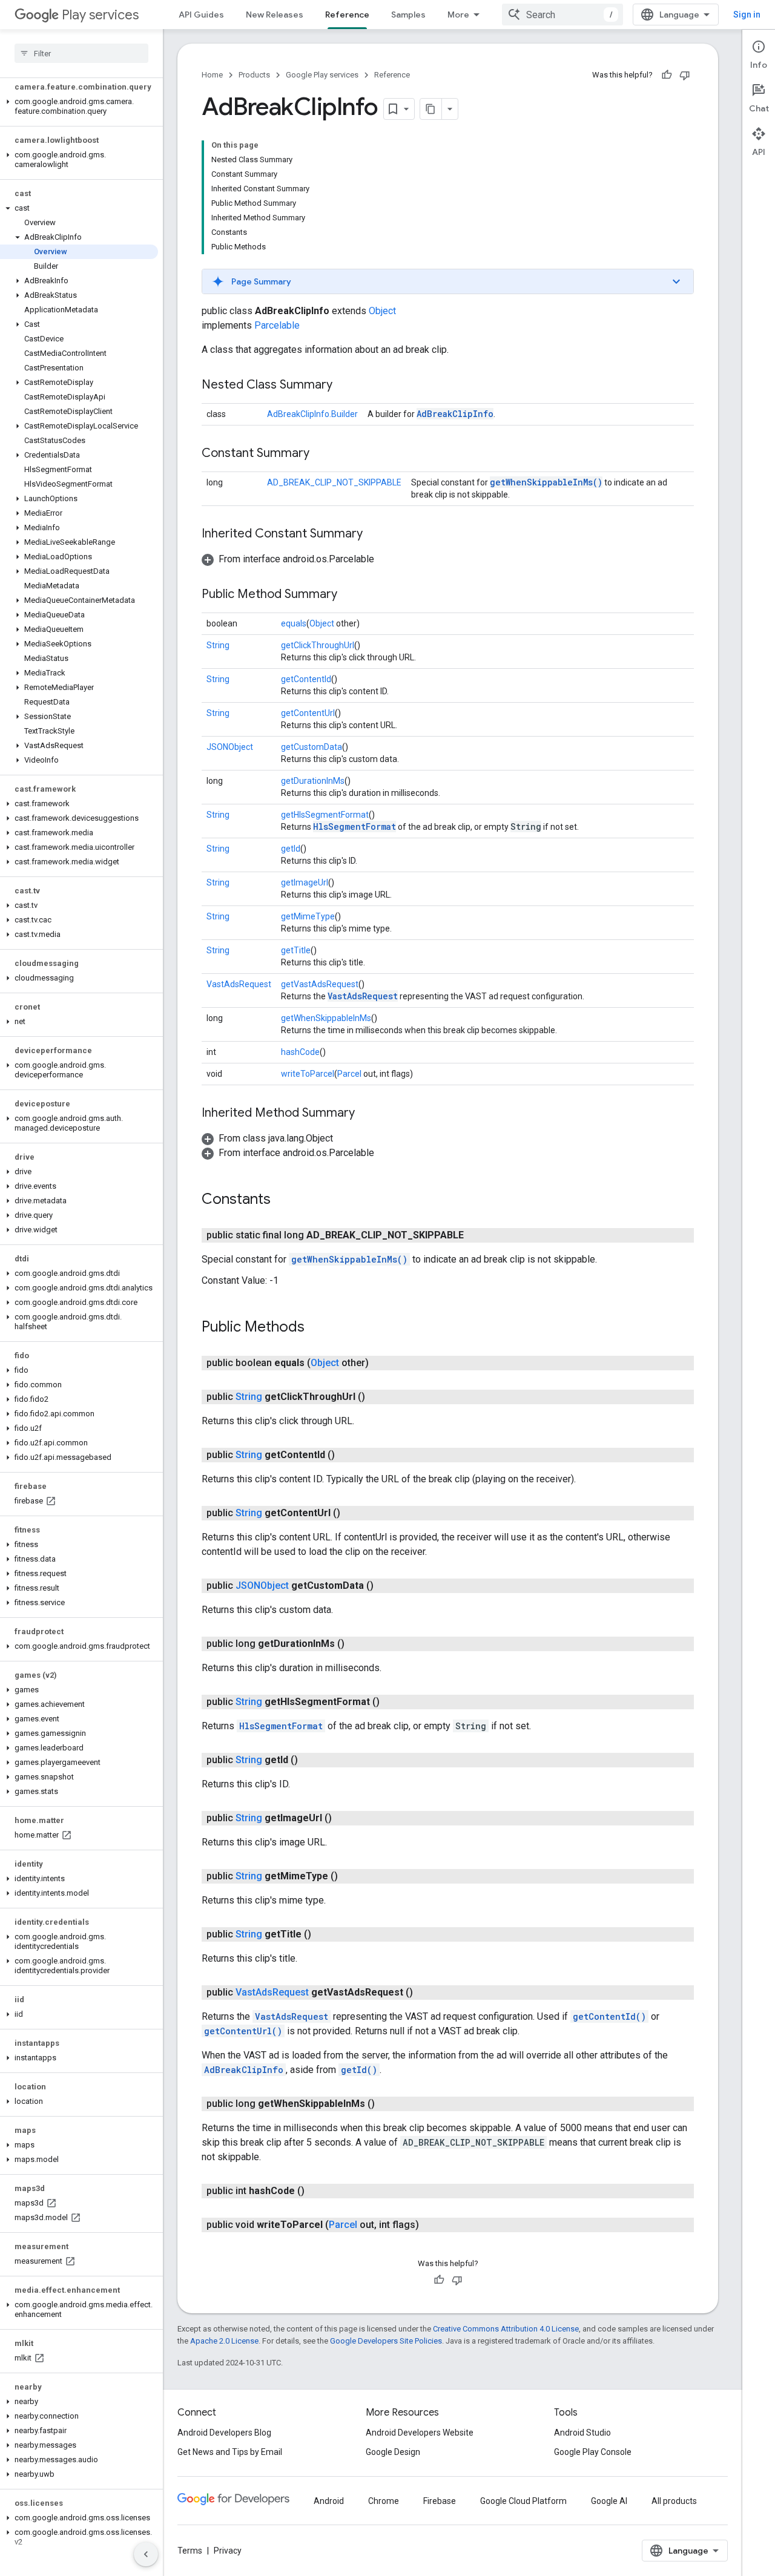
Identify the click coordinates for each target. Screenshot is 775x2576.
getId (291, 849)
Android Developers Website (420, 2433)
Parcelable (277, 325)
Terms (190, 2551)
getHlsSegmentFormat (325, 815)
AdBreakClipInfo (455, 414)
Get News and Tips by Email (230, 2452)
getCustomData (312, 747)
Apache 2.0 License (224, 2341)
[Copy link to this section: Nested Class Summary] (345, 386)
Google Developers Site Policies (386, 2341)
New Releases (275, 15)
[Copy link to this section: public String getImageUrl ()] (344, 1818)
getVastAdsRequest (320, 984)
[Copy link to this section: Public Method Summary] (349, 595)
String (218, 645)
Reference (347, 15)
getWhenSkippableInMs (326, 1018)
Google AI (609, 2501)
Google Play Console (593, 2452)
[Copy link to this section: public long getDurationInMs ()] (357, 1644)
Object (382, 311)
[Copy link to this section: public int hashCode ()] (317, 2191)
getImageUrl (305, 882)
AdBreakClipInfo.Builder (312, 414)
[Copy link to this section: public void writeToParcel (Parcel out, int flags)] (431, 2225)
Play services (100, 15)
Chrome (384, 2501)
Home (212, 75)
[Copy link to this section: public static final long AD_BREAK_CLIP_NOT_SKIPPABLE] (476, 1235)
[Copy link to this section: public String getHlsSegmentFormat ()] (392, 1702)
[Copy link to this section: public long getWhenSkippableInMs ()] (387, 2104)
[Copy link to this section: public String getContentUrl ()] (352, 1513)
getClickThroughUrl (318, 645)
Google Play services (322, 75)
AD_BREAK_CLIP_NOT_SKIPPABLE (334, 482)
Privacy (228, 2551)
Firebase (440, 2501)
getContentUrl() (243, 2031)
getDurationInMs (313, 781)
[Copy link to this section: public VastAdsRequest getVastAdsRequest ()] (425, 1993)
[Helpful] (667, 75)
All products (674, 2501)
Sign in (747, 15)
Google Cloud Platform (523, 2501)
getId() (359, 2070)
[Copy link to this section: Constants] (283, 1200)
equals (294, 623)
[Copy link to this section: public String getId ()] (310, 1760)
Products (254, 75)
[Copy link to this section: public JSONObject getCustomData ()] (386, 1586)
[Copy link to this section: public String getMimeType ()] (350, 1876)
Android (329, 2501)
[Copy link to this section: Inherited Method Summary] (367, 1114)
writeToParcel (308, 1074)
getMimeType (308, 916)
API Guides (201, 15)
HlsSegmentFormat (355, 826)
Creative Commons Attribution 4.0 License (506, 2329)
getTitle (296, 950)
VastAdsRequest (239, 984)
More (458, 15)
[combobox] (562, 15)
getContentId (306, 679)
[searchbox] (81, 53)
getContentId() (609, 2016)
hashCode (300, 1052)
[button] (79, 107)
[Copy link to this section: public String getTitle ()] (323, 1934)
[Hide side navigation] (146, 2554)
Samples (408, 15)
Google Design (393, 2452)
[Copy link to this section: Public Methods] (317, 1328)
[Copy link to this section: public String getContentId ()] (347, 1455)
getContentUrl (308, 713)
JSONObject (230, 747)
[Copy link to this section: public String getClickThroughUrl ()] (377, 1397)
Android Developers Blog (224, 2433)
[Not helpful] (685, 75)
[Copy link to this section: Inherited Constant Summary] (375, 534)
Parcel (349, 1074)
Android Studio (582, 2433)
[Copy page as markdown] (431, 109)
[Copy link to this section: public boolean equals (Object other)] (381, 1363)
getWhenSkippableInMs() (546, 482)
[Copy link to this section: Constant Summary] (322, 454)
